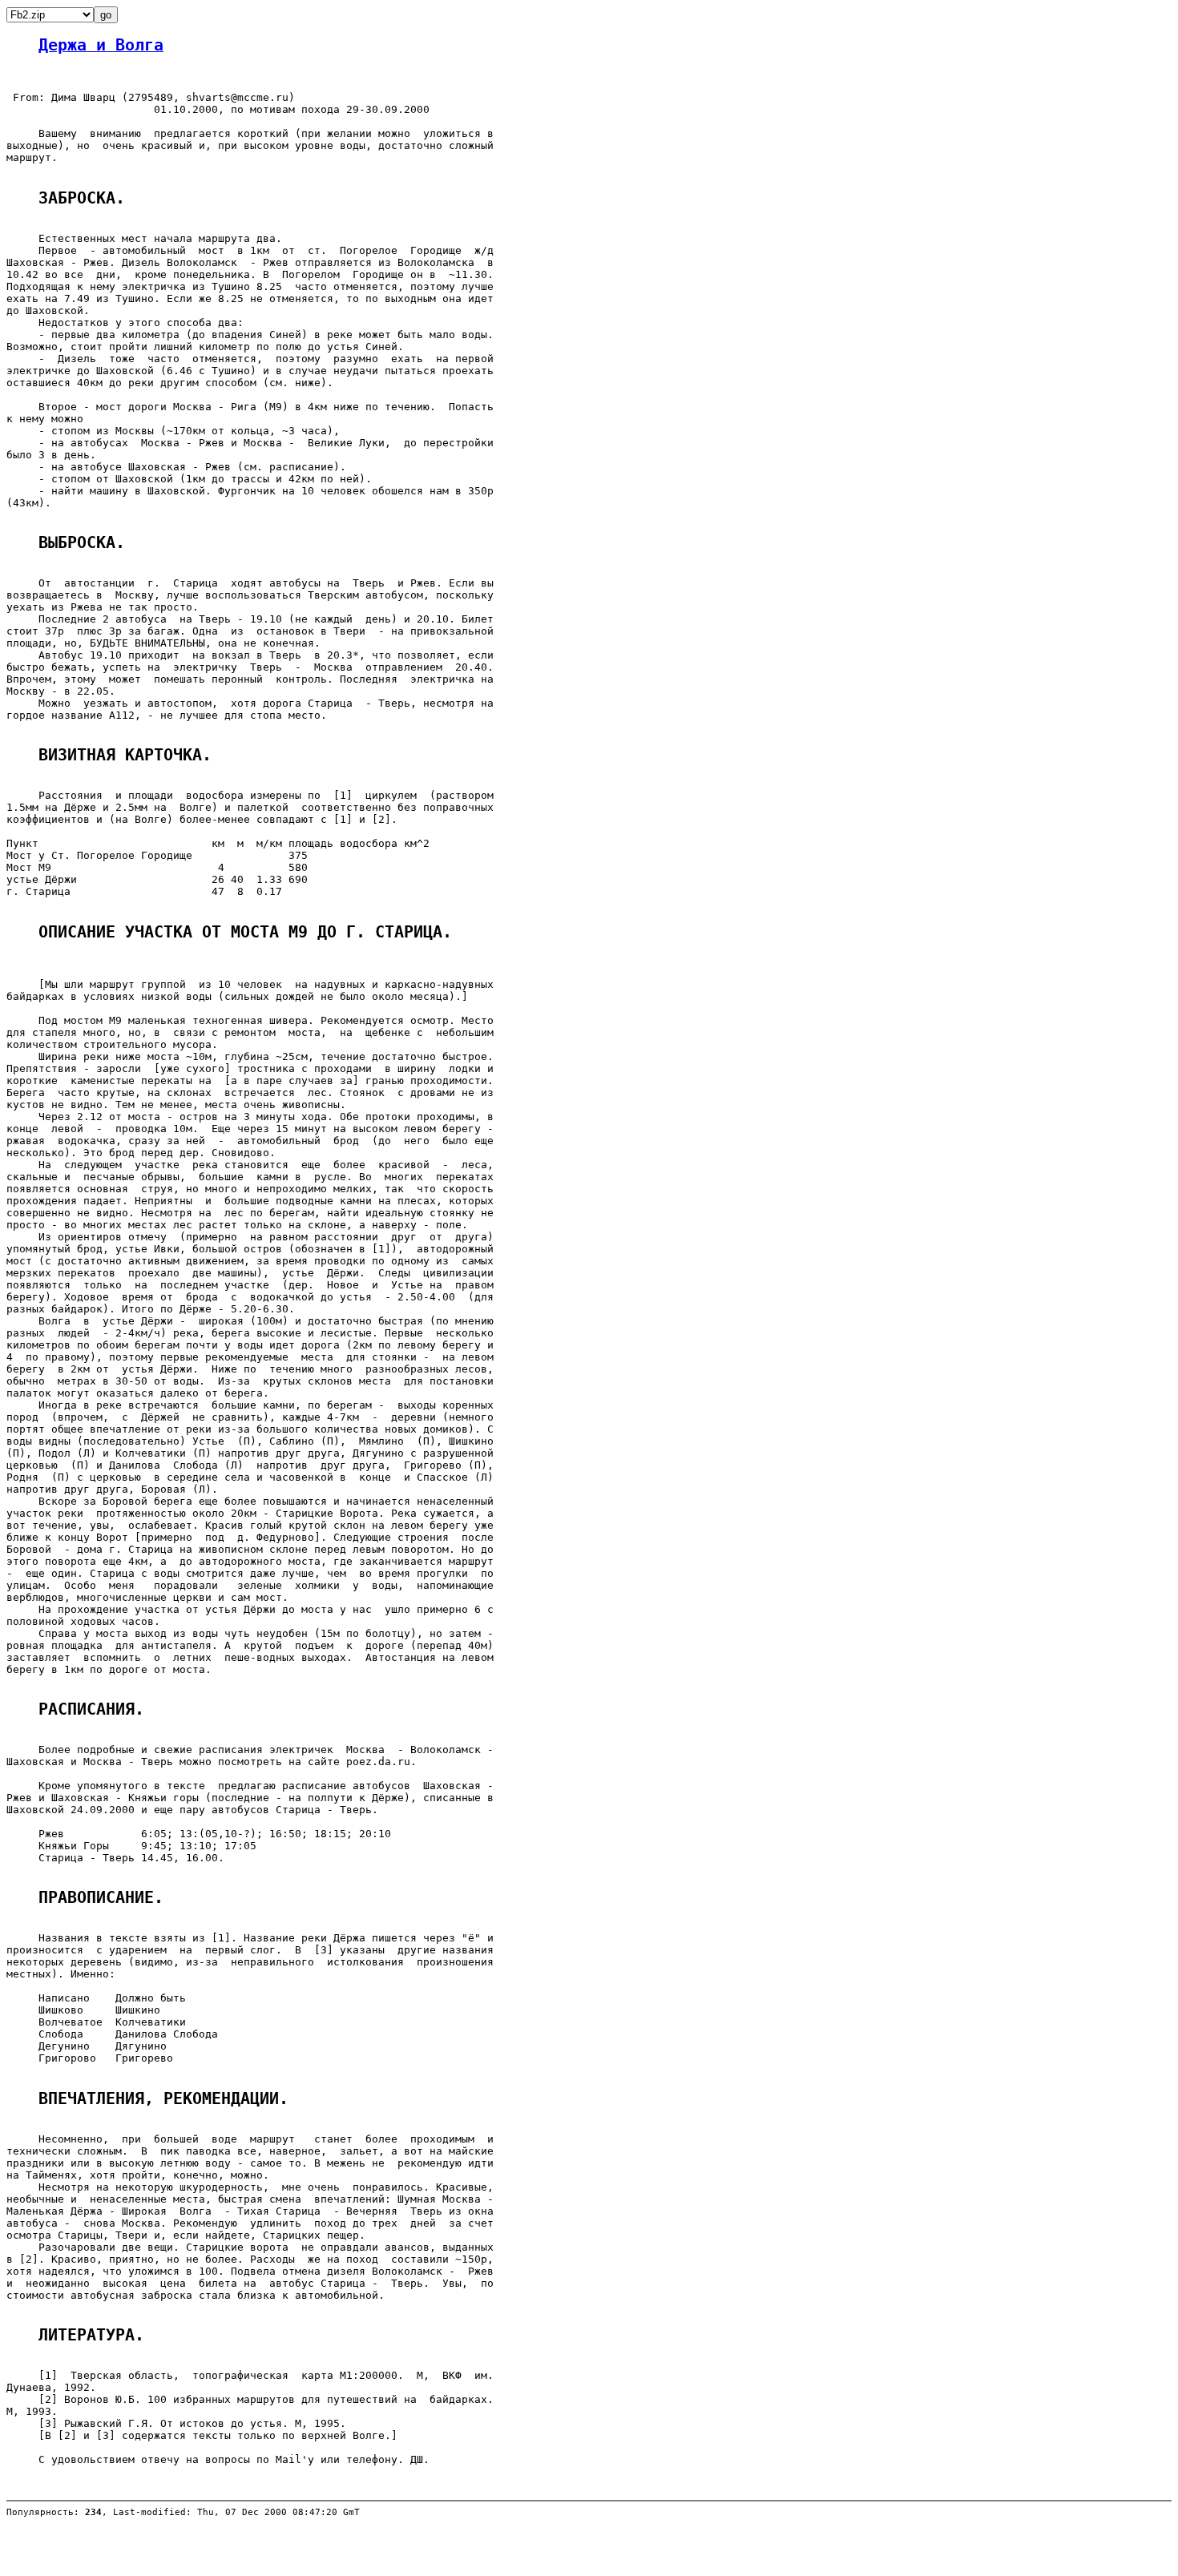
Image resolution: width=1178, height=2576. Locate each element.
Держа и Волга (101, 45)
